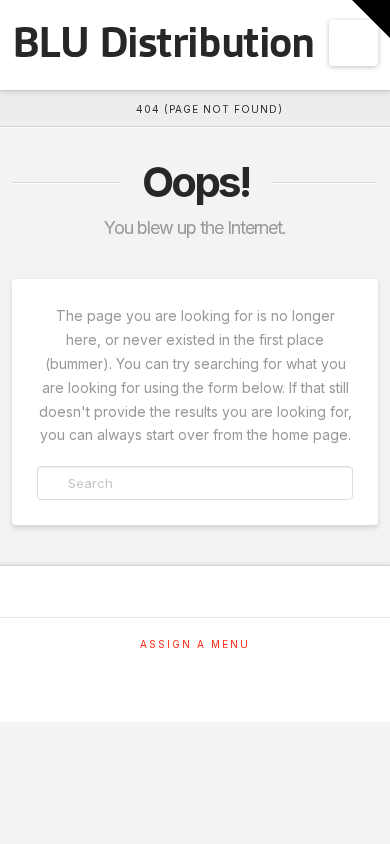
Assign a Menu (195, 644)
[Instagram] (195, 671)
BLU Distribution (162, 43)
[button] (353, 43)
